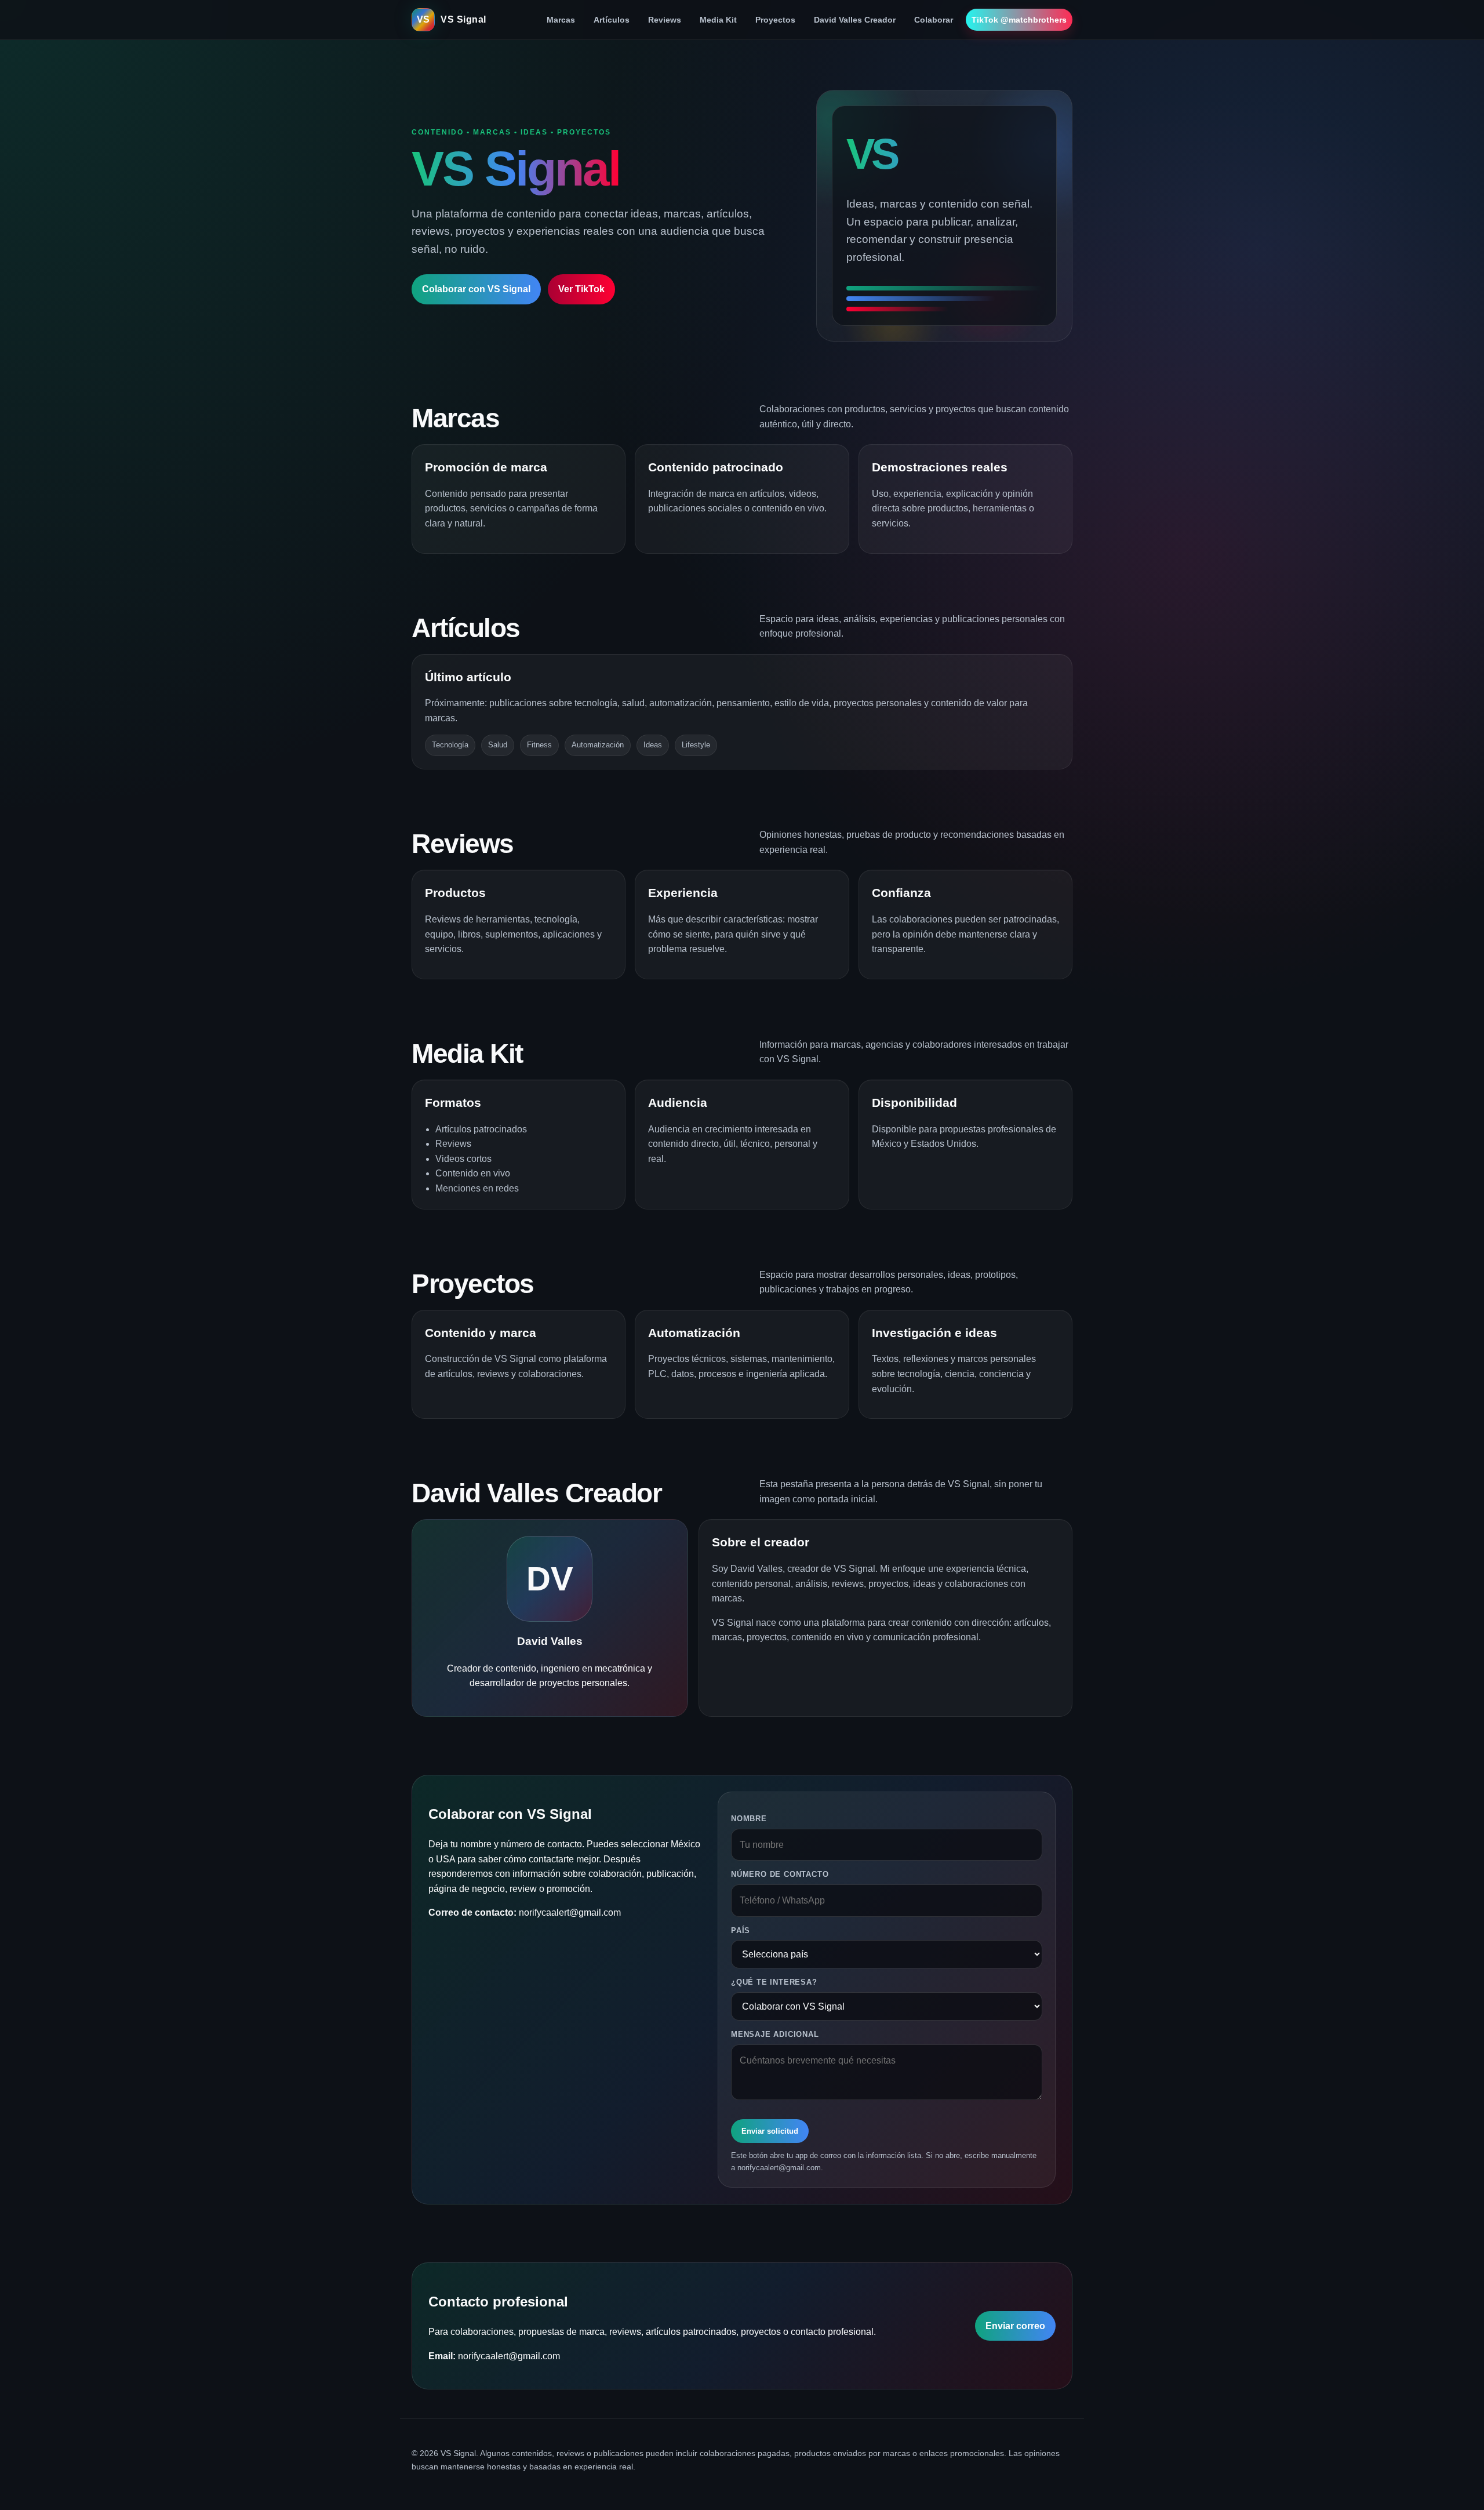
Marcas (561, 20)
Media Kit (718, 20)
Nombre (749, 1819)
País (741, 1930)
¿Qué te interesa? (774, 1982)
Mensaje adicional (775, 2034)
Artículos (612, 20)
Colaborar (934, 20)
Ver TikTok (581, 289)
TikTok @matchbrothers (1019, 20)
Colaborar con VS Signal (476, 289)
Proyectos (775, 20)
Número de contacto (780, 1874)
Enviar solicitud (770, 2131)
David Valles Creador (855, 20)
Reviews (665, 20)
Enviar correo (1015, 2326)
